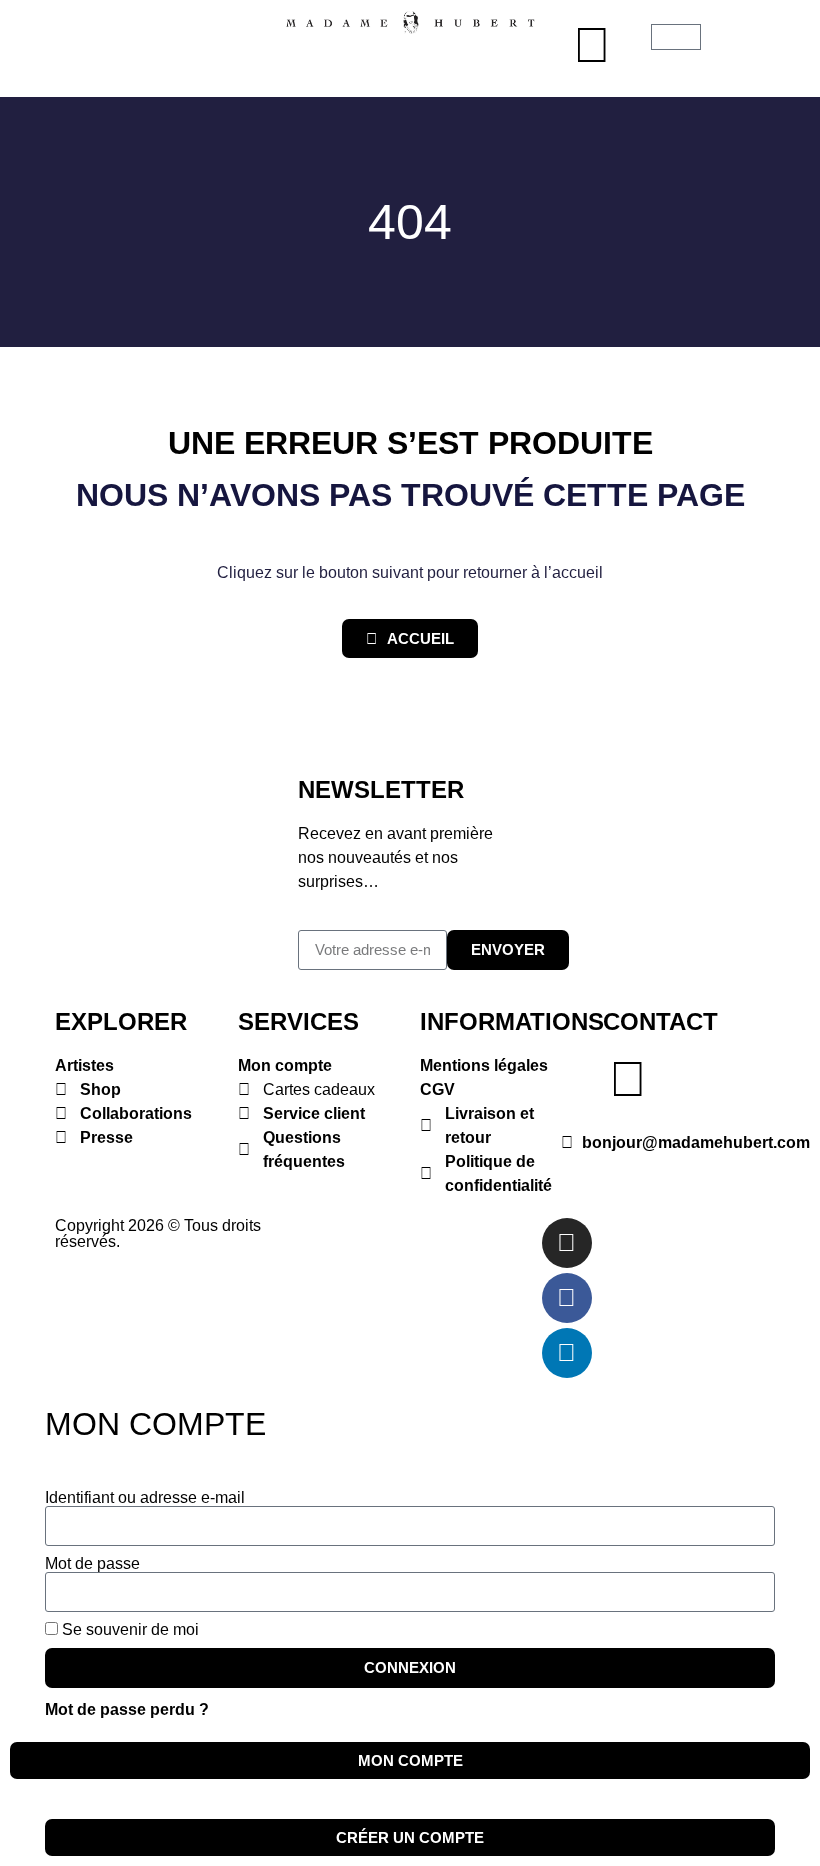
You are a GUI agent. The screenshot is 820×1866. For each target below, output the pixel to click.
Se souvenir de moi (128, 1630)
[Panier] (676, 37)
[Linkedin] (567, 1353)
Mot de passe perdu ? (127, 1709)
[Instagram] (567, 1243)
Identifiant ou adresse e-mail (145, 1498)
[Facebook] (567, 1298)
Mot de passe (92, 1564)
